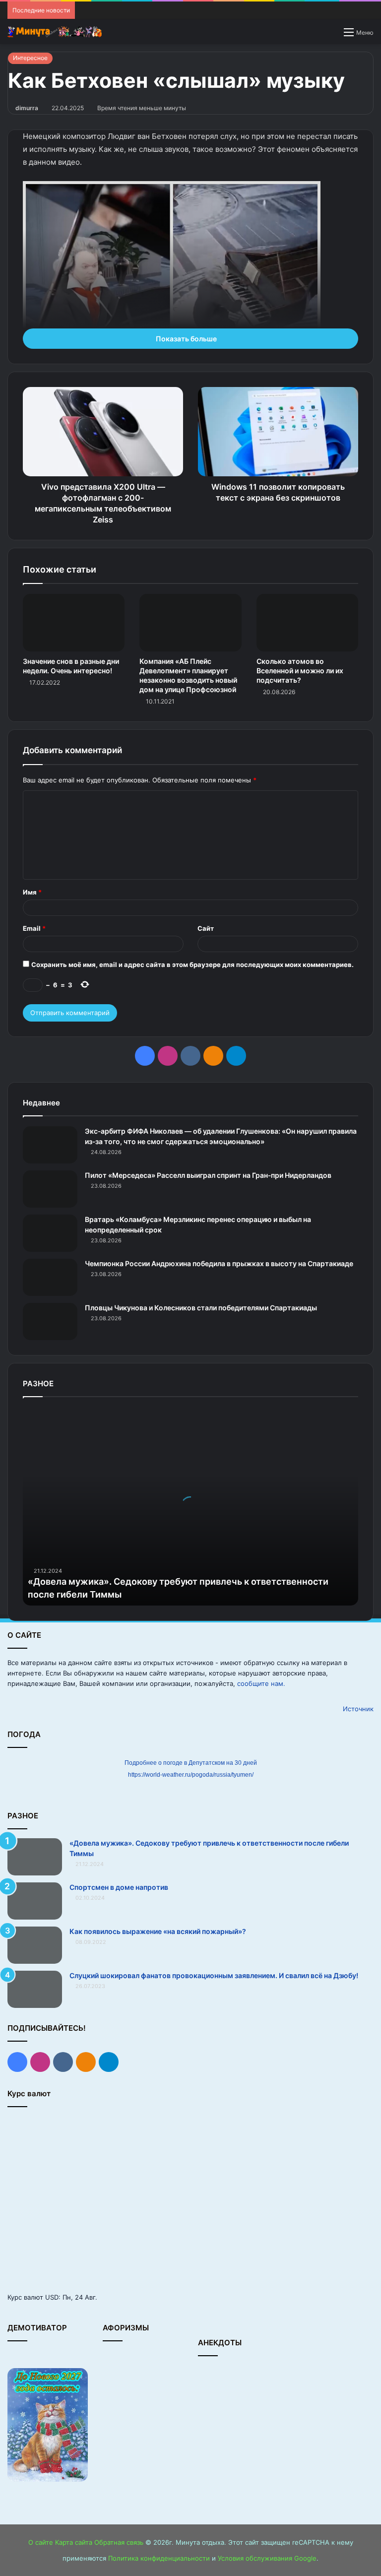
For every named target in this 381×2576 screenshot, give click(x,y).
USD (52, 2297)
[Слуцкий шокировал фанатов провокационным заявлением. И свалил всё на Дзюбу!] (35, 1989)
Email (34, 928)
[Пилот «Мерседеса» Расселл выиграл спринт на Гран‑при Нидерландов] (50, 1189)
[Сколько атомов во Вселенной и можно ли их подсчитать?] (307, 623)
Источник (358, 1709)
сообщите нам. (261, 1683)
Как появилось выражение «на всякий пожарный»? (158, 1931)
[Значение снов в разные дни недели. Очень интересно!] (74, 623)
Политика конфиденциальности (159, 2558)
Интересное (30, 58)
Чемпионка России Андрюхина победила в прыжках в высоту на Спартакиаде (219, 1263)
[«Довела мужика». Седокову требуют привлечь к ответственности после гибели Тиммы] (35, 1857)
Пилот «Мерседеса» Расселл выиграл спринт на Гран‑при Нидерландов (208, 1175)
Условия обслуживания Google (267, 2558)
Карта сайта (74, 2542)
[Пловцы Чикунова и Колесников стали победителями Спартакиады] (50, 1321)
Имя (32, 892)
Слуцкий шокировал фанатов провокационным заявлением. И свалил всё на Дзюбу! (214, 1975)
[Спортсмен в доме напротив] (35, 1901)
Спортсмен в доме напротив (119, 1887)
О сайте (41, 2542)
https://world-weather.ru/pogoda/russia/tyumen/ (191, 1775)
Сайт (206, 928)
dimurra (27, 108)
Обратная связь (119, 2542)
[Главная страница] (55, 32)
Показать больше (187, 339)
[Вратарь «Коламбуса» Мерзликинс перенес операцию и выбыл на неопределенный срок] (50, 1233)
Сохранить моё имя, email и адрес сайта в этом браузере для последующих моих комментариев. (192, 965)
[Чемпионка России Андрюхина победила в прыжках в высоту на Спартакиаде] (50, 1277)
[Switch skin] (331, 35)
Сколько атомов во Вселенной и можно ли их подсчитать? (300, 671)
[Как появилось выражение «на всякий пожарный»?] (35, 1945)
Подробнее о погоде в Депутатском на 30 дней (191, 1763)
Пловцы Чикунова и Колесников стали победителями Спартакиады (201, 1308)
